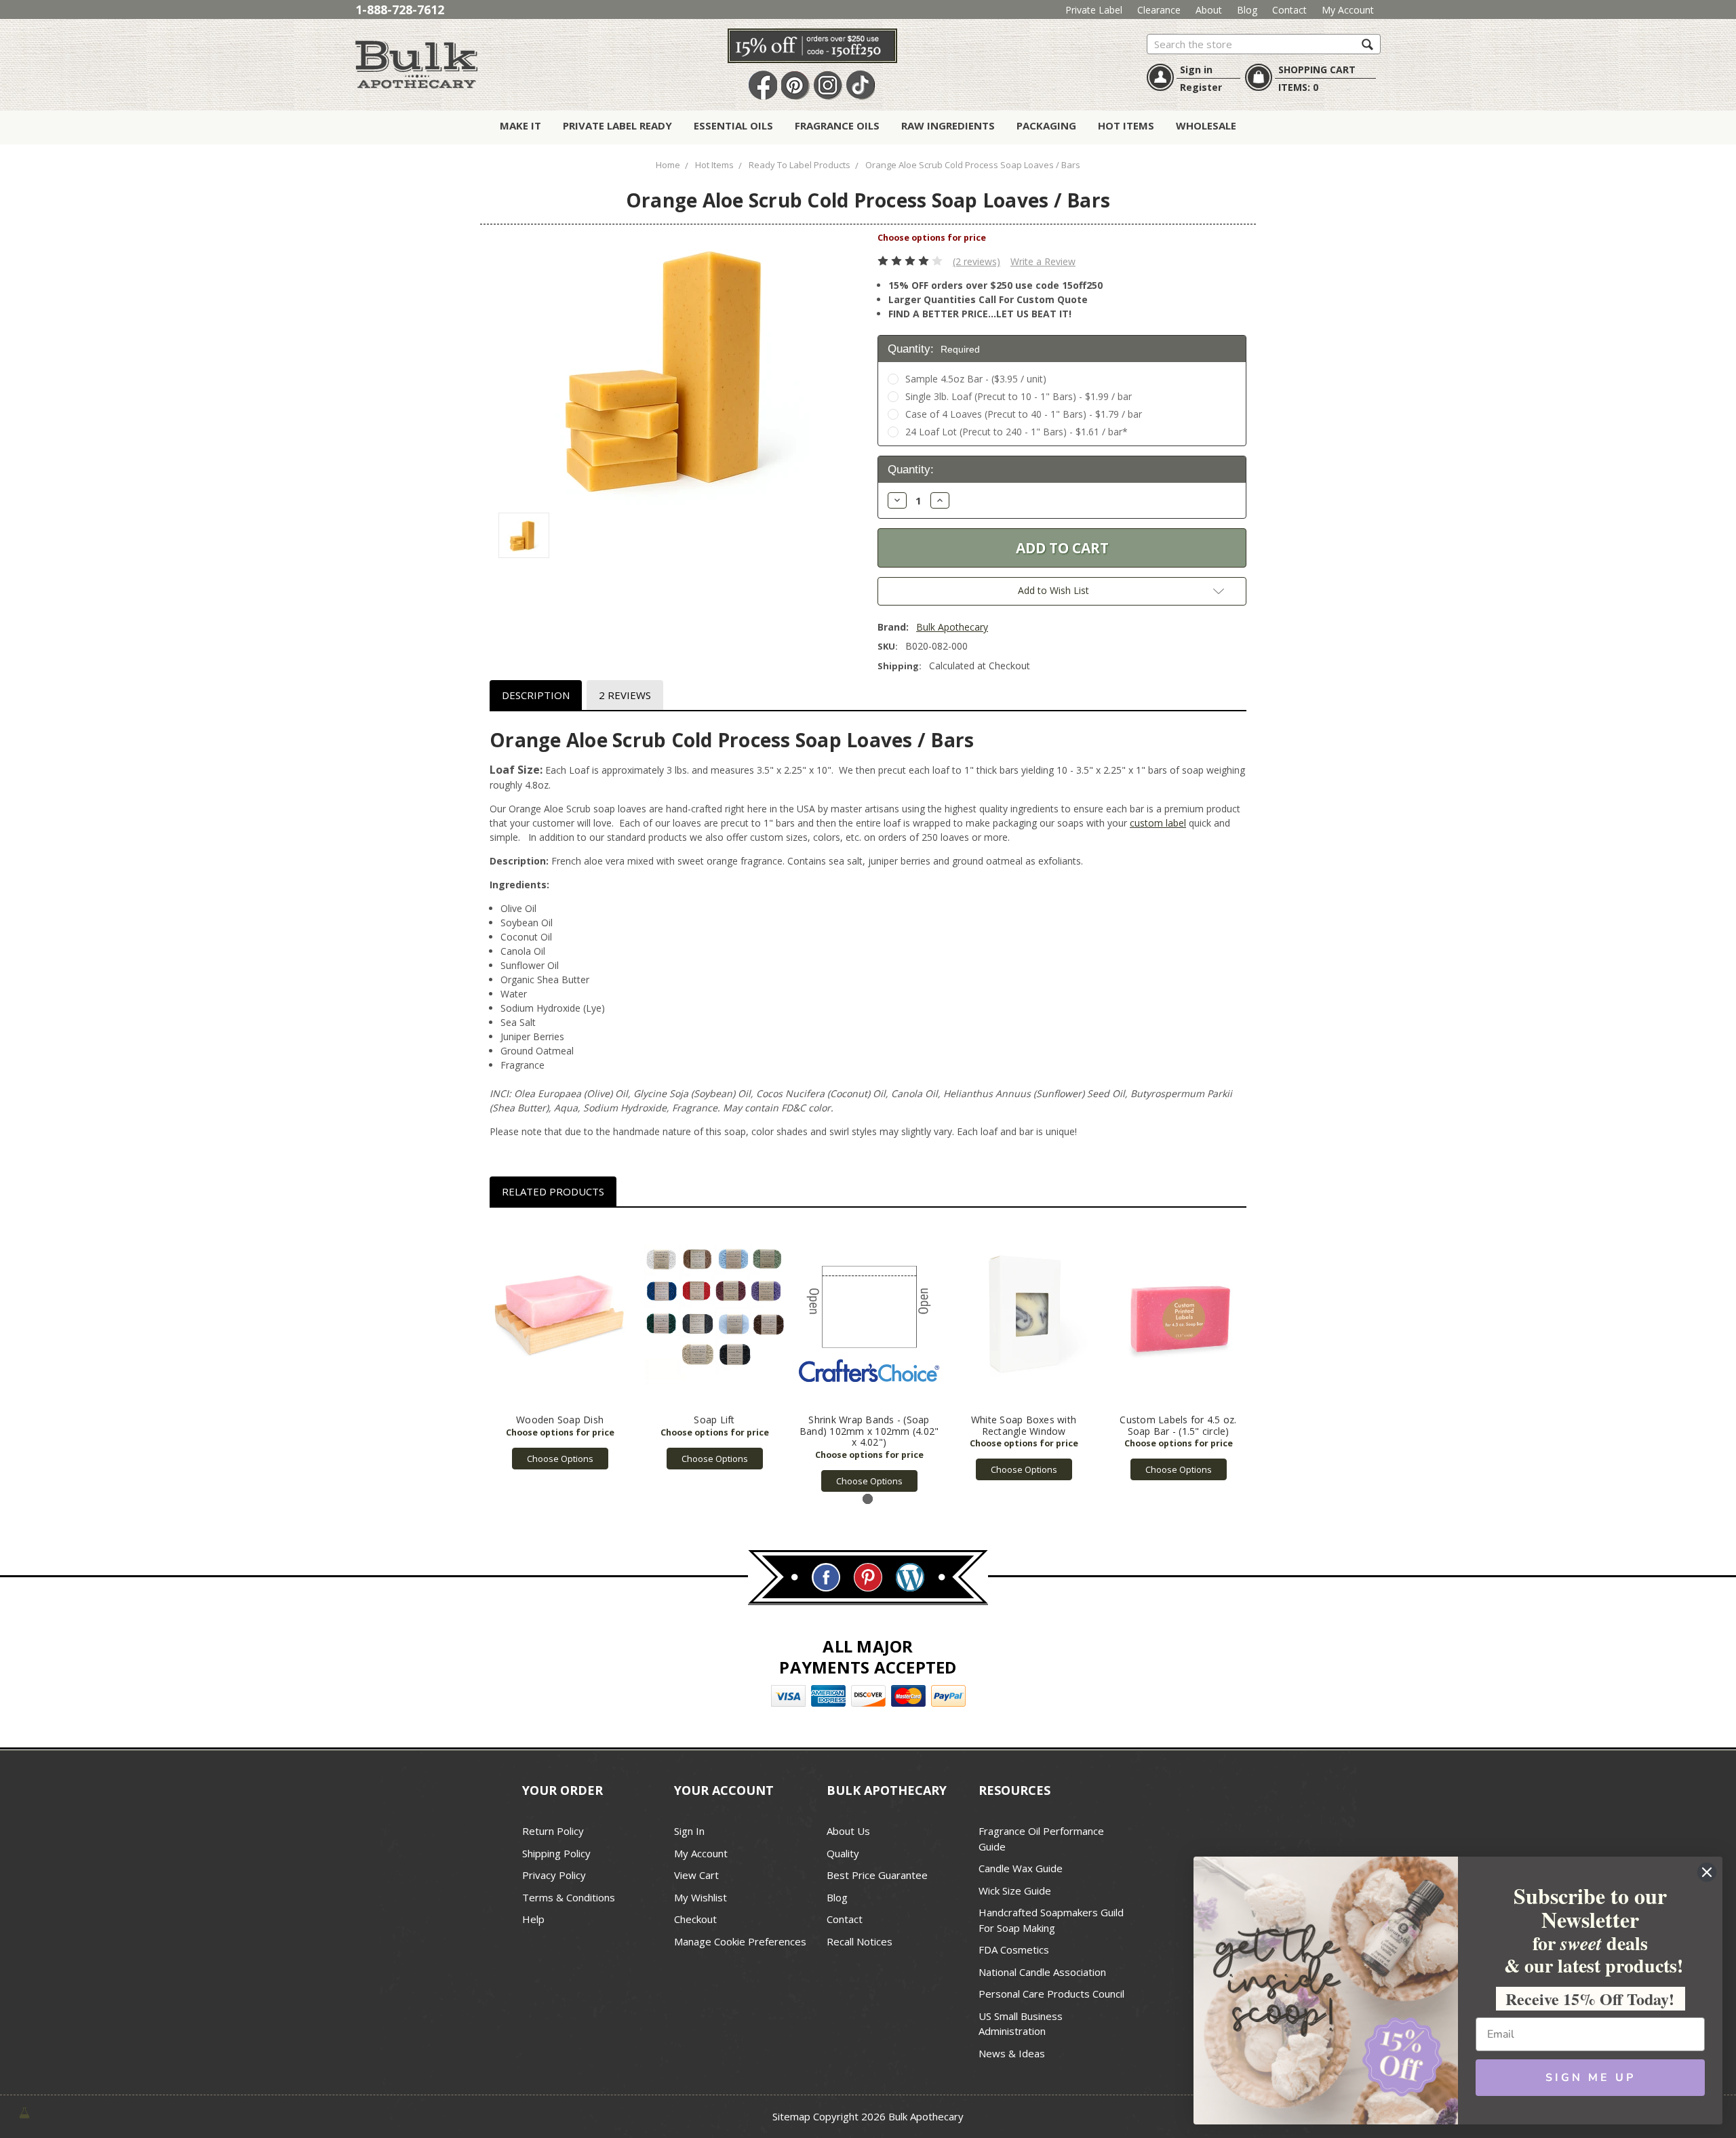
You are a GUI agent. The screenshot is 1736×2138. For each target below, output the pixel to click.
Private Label (1094, 10)
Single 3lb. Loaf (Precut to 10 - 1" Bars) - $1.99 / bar (1019, 396)
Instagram (828, 86)
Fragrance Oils (837, 125)
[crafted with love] (24, 2112)
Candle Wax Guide (1021, 1868)
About (1209, 10)
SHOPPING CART (1317, 70)
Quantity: (934, 349)
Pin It (795, 86)
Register (1201, 87)
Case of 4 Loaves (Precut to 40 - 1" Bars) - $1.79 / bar (1024, 414)
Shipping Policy (556, 1853)
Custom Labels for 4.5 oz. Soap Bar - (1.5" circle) (1178, 1425)
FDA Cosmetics (1014, 1949)
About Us (848, 1831)
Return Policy (553, 1831)
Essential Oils (733, 125)
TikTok (861, 86)
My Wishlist (701, 1897)
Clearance (1159, 10)
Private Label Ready (617, 125)
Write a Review (1043, 261)
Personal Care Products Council (1051, 1994)
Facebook (763, 86)
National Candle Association (1042, 1972)
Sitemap (791, 2116)
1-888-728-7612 (400, 9)
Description (536, 695)
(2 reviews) (976, 261)
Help (533, 1919)
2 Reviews (625, 695)
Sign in (1196, 70)
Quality (843, 1853)
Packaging (1046, 125)
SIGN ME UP (1591, 2078)
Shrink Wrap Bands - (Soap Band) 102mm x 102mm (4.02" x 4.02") (869, 1431)
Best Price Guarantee (877, 1875)
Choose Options (560, 1459)
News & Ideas (1012, 2053)
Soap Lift (714, 1420)
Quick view (560, 1314)
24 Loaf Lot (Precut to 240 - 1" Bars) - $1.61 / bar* (1017, 432)
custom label (1158, 823)
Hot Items (1126, 125)
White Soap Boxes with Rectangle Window (1024, 1425)
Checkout (695, 1919)
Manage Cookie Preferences (740, 1941)
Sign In (689, 1831)
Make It (520, 125)
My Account (1348, 10)
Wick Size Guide (1015, 1890)
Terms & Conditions (569, 1897)
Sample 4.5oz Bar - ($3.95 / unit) (976, 379)
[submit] (1367, 44)
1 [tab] (868, 1499)
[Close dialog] (1707, 1872)
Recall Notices (860, 1941)
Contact (1289, 10)
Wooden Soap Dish (560, 1420)
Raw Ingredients (948, 125)
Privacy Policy (554, 1875)
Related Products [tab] (553, 1191)
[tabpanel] (560, 1346)
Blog (1247, 10)
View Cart (696, 1875)
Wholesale (1206, 125)
